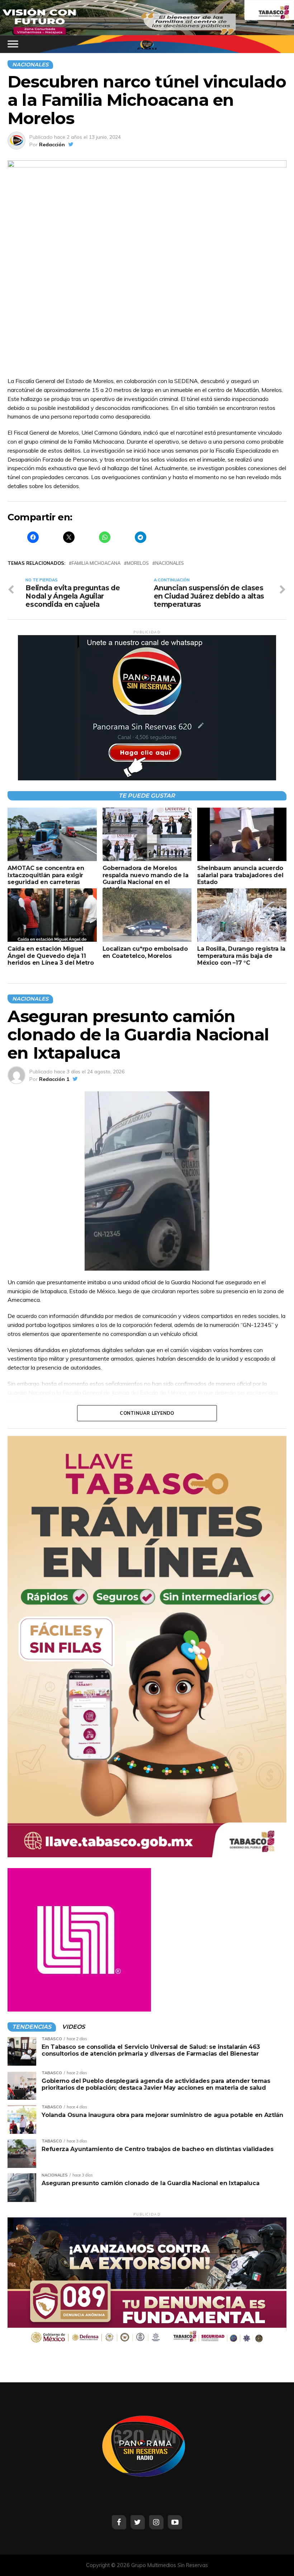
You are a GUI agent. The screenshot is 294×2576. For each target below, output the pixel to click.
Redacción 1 (54, 1079)
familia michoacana (96, 563)
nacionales (170, 563)
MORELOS (138, 563)
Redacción (52, 145)
